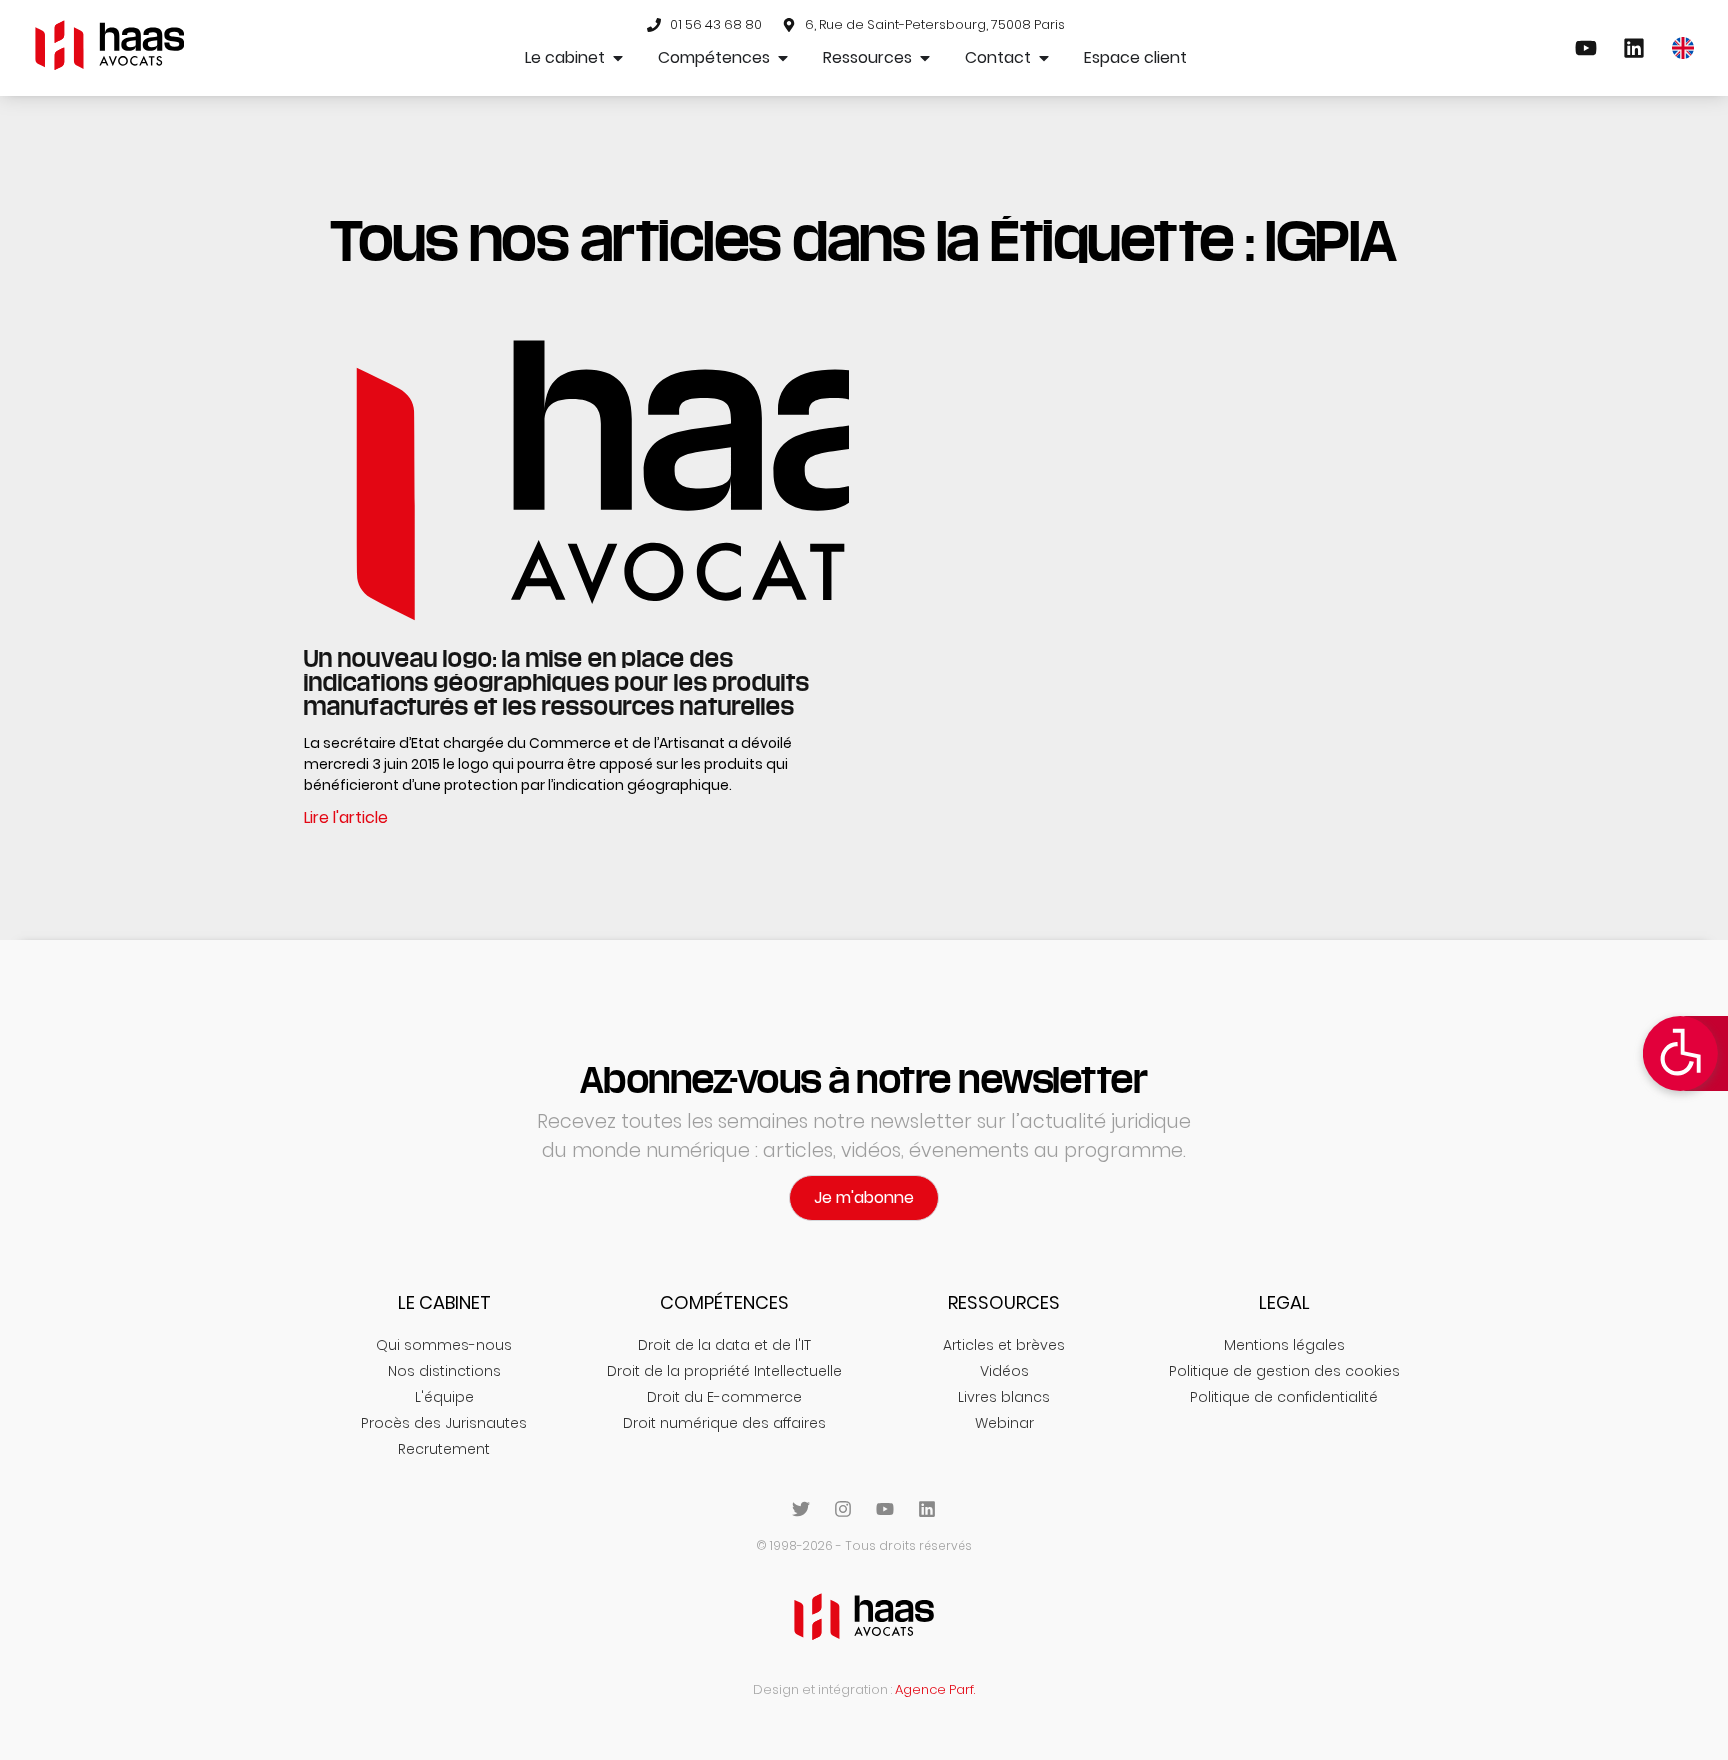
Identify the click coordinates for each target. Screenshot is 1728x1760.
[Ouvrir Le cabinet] (618, 58)
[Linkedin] (927, 1509)
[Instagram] (843, 1509)
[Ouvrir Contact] (1044, 58)
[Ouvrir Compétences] (783, 58)
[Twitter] (801, 1509)
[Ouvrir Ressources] (925, 58)
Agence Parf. (935, 1689)
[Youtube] (885, 1509)
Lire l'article (346, 817)
